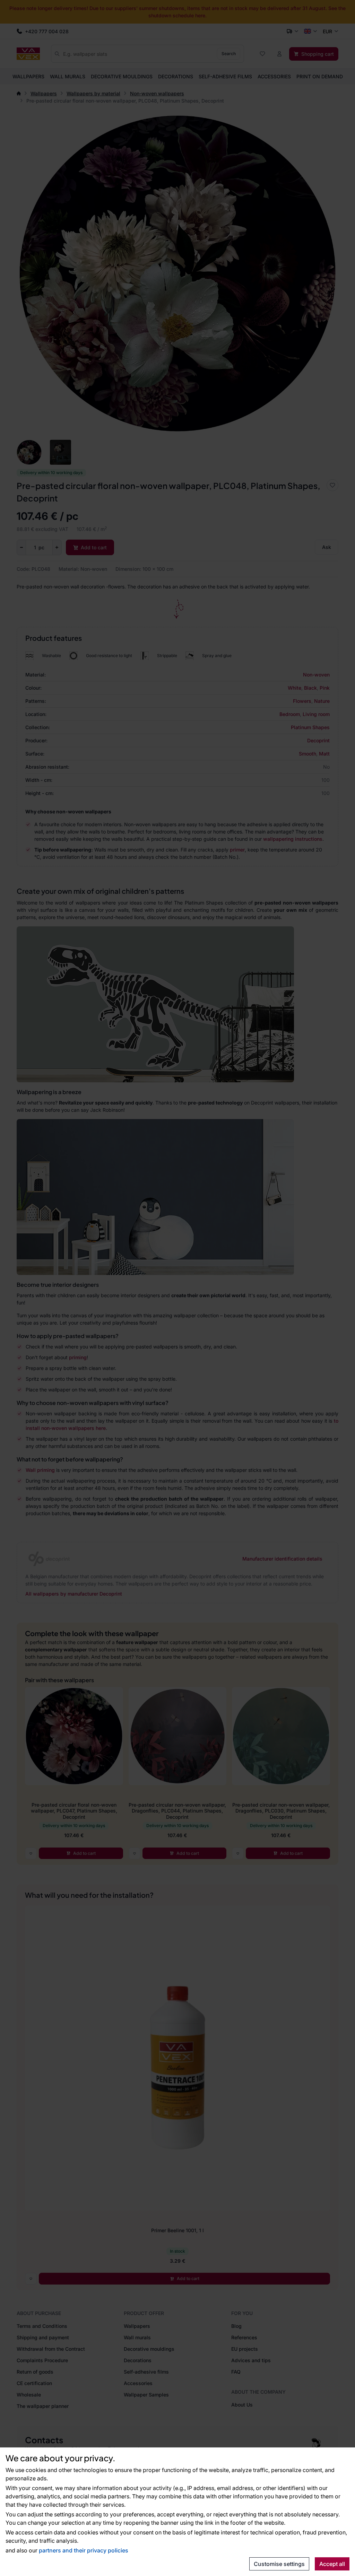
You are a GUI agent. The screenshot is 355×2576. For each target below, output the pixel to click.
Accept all (332, 2564)
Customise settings (279, 2564)
